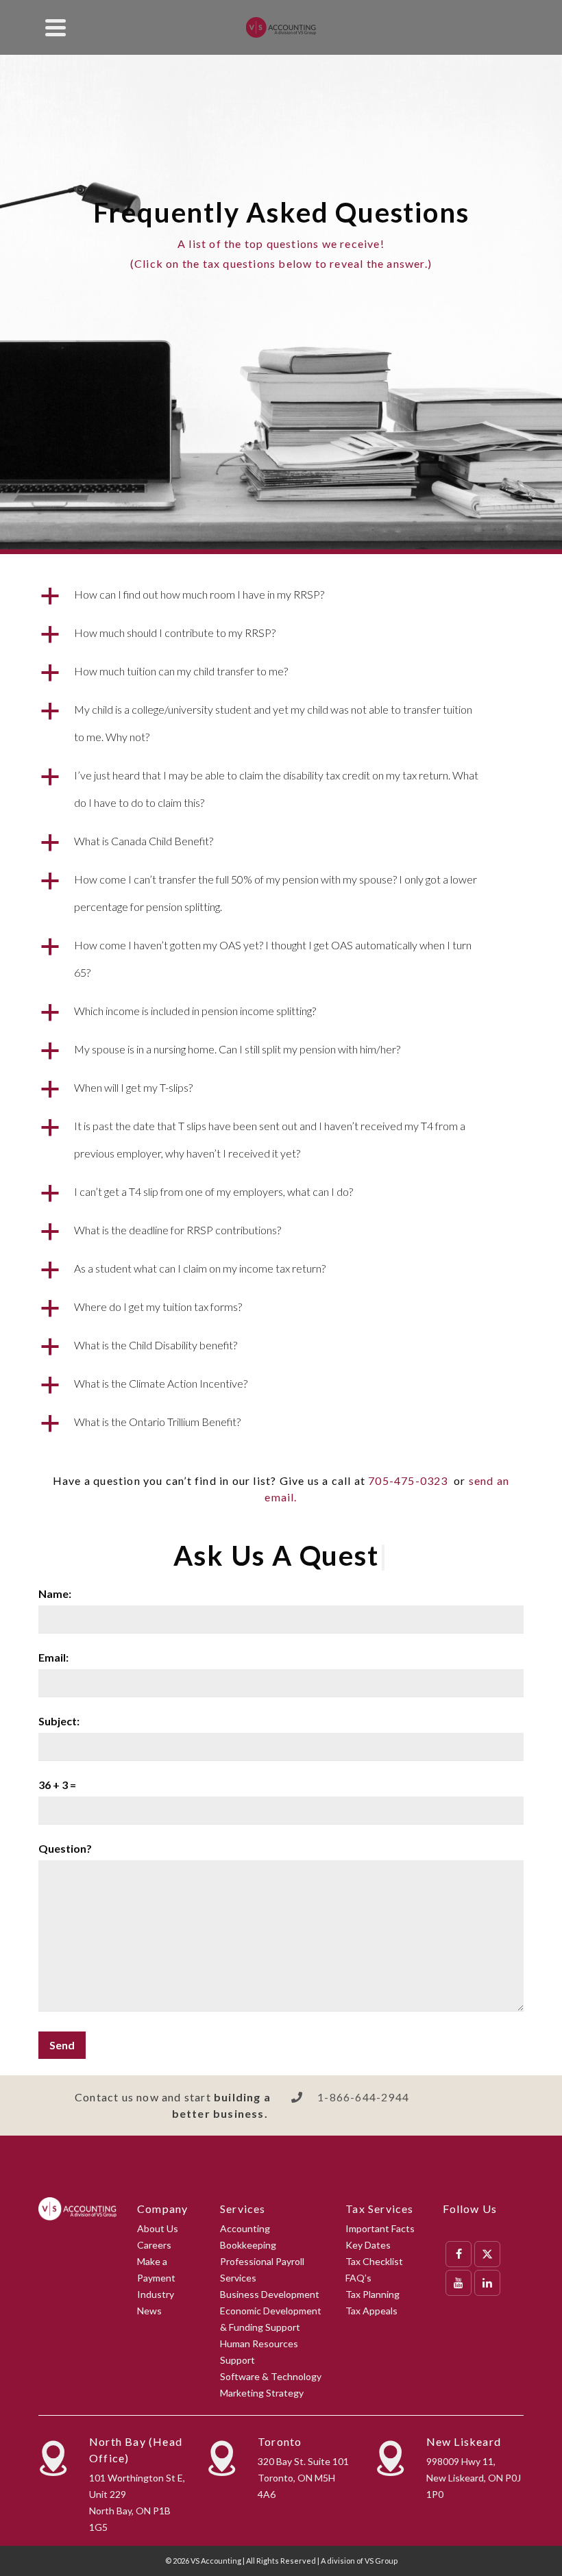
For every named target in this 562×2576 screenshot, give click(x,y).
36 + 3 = (57, 1785)
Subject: (59, 1721)
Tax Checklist (374, 2261)
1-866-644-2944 (363, 2097)
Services (243, 2209)
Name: (55, 1593)
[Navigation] (56, 27)
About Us (158, 2228)
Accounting (245, 2228)
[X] (487, 2254)
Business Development (270, 2294)
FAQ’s (358, 2278)
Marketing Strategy (262, 2393)
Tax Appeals (371, 2311)
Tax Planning (372, 2294)
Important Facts (380, 2228)
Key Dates (368, 2245)
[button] (281, 595)
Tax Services (379, 2209)
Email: (53, 1657)
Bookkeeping (248, 2245)
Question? (65, 1848)
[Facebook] (459, 2254)
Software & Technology (271, 2376)
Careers (154, 2245)
